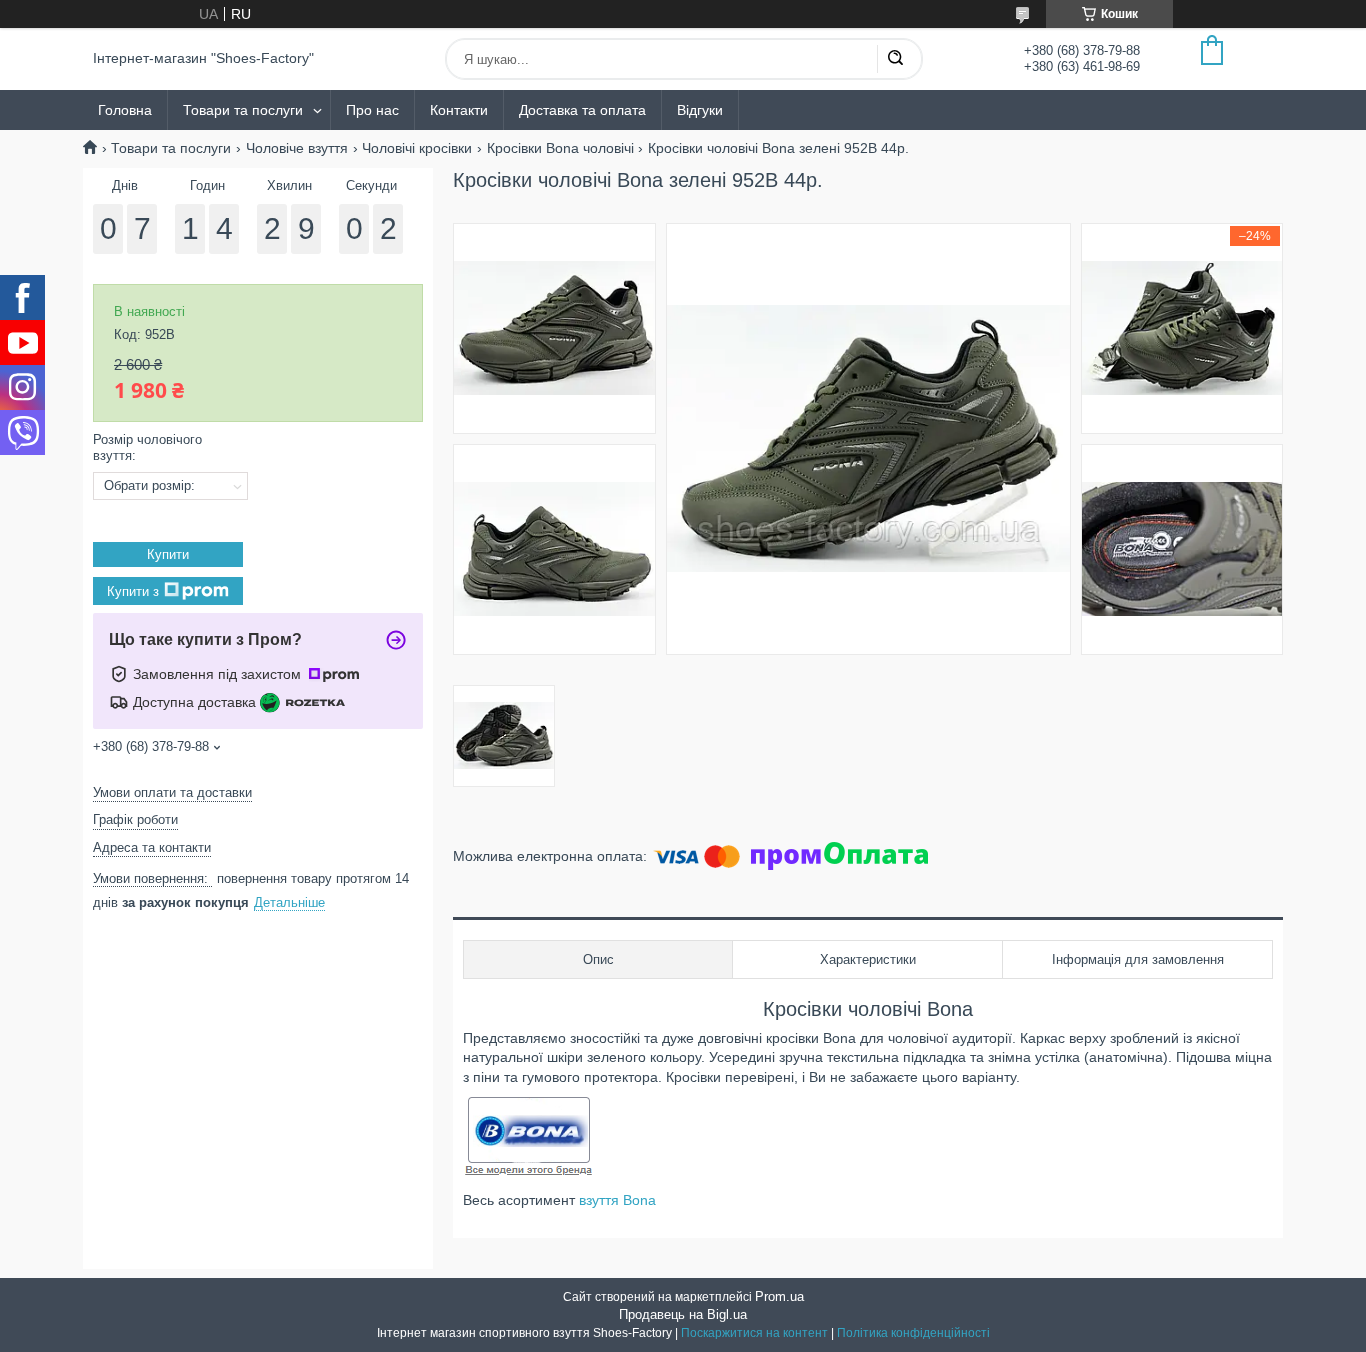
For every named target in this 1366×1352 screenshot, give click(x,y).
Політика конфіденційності (913, 1333)
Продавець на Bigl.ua (683, 1314)
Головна (125, 110)
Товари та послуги (243, 110)
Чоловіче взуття (297, 148)
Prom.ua (779, 1296)
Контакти (459, 110)
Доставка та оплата (582, 110)
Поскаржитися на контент (754, 1333)
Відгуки (700, 110)
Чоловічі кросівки (417, 148)
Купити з (133, 591)
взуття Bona (617, 1200)
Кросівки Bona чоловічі (560, 148)
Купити (168, 554)
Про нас (372, 110)
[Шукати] (895, 59)
